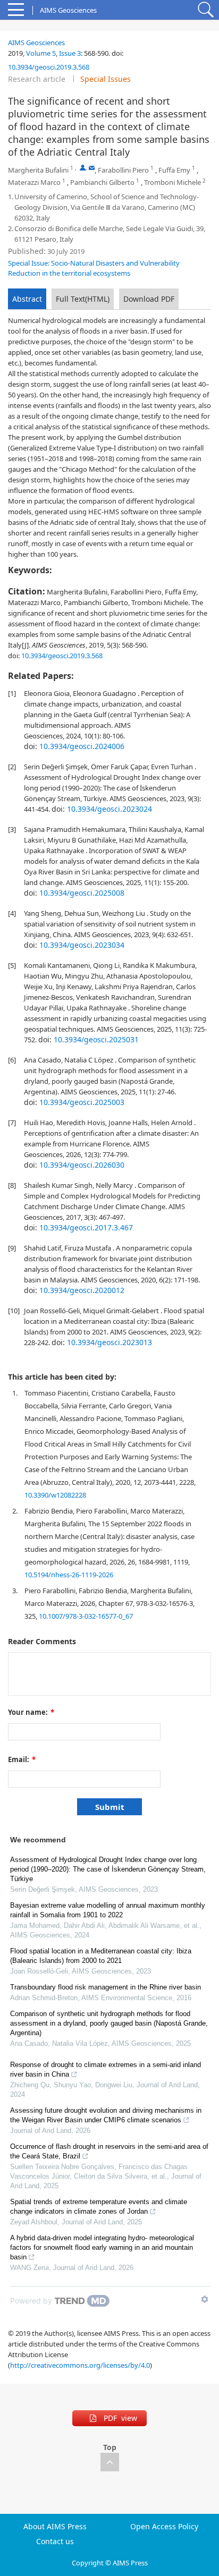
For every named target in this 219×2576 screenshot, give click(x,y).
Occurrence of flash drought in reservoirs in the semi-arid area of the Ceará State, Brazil (109, 2151)
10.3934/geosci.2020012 (82, 1290)
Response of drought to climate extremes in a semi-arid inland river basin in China (106, 2069)
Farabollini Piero (123, 170)
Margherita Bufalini (38, 170)
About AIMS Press (55, 2527)
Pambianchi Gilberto (102, 182)
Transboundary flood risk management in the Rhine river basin (106, 1987)
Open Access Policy (164, 2527)
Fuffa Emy (174, 170)
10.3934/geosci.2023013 (109, 1342)
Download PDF (149, 299)
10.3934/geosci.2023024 (109, 809)
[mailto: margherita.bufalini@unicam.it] (92, 168)
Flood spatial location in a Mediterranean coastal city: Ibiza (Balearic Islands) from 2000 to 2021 (101, 1956)
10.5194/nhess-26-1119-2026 (69, 1575)
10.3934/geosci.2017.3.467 (86, 1227)
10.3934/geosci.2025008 (82, 893)
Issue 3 (70, 53)
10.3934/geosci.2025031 (96, 1039)
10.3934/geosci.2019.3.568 (49, 67)
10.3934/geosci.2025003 (82, 1102)
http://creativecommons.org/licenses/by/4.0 (80, 2365)
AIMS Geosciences (36, 42)
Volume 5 (41, 53)
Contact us (55, 2541)
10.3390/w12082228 (55, 1495)
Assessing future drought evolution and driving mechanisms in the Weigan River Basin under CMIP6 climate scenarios (106, 2115)
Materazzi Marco (34, 182)
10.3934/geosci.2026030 (82, 1165)
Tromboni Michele (172, 182)
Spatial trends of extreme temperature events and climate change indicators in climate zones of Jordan (99, 2207)
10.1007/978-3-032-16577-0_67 (86, 1616)
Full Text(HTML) (83, 299)
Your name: (31, 1712)
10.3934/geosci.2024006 (82, 746)
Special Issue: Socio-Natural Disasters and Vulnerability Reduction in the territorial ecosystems (94, 268)
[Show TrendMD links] (205, 2299)
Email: (22, 1759)
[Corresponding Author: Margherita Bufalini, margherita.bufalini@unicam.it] (83, 168)
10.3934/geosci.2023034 (82, 945)
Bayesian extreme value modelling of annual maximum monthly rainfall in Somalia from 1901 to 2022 (108, 1910)
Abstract (27, 299)
